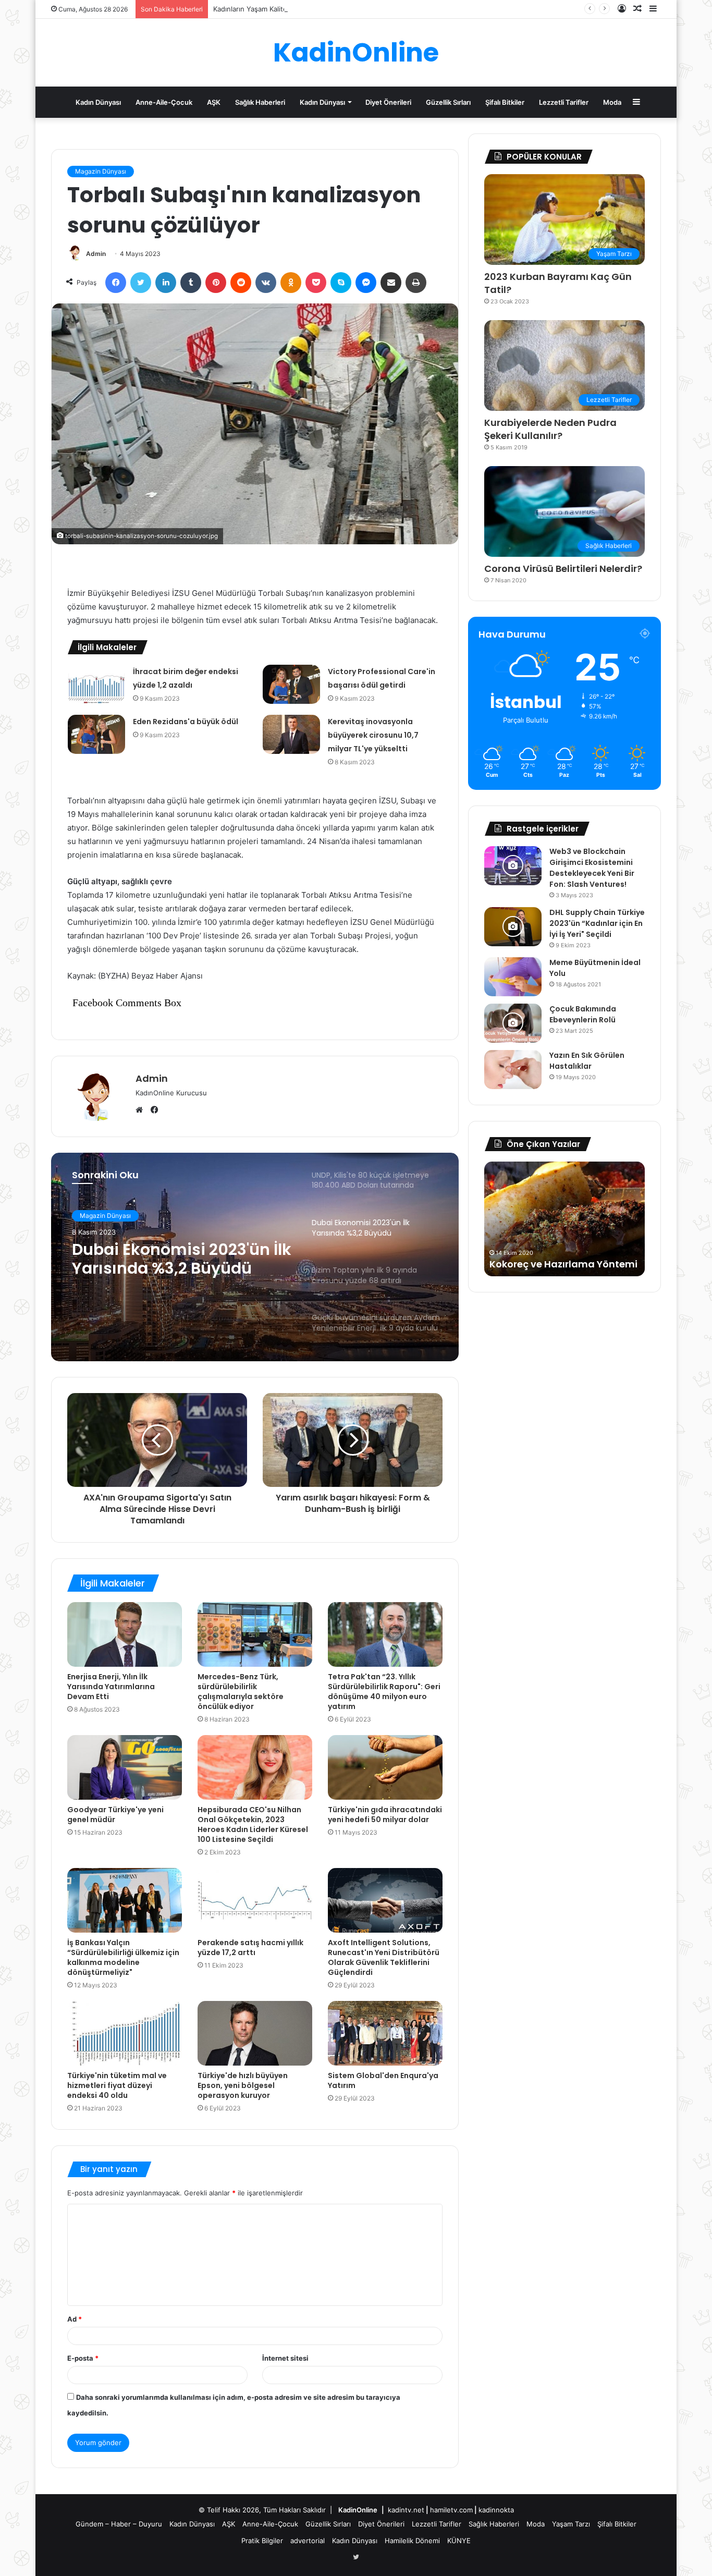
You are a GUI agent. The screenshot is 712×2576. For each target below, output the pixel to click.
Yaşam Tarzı (571, 2524)
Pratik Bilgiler (262, 2541)
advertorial (308, 2541)
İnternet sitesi (285, 2358)
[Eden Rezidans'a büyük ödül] (96, 734)
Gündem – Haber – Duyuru (119, 2524)
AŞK (214, 102)
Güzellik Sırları (448, 102)
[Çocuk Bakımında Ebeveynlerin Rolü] (513, 1023)
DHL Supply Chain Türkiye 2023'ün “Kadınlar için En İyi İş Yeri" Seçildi (597, 923)
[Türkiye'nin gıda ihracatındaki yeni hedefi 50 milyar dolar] (385, 1767)
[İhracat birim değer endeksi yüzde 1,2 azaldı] (96, 684)
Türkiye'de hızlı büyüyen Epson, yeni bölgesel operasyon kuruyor (243, 2085)
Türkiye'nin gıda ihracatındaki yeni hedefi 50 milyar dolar (385, 1815)
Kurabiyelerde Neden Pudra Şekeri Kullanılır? (550, 429)
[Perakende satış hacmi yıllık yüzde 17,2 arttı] (255, 1900)
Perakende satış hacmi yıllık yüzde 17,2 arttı (250, 1948)
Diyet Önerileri (388, 102)
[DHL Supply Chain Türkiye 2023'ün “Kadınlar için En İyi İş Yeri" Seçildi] (513, 927)
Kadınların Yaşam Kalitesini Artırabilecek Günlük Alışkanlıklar (309, 9)
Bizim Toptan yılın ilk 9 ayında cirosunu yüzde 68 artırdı (174, 1259)
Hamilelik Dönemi (412, 2541)
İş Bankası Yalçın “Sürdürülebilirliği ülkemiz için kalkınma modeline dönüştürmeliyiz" (123, 1957)
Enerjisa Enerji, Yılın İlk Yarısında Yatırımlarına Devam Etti (111, 1687)
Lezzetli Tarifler (564, 102)
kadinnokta (496, 2510)
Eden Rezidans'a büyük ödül (186, 722)
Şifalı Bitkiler (505, 102)
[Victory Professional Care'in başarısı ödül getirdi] (291, 684)
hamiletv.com (451, 2510)
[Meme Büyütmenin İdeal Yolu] (513, 977)
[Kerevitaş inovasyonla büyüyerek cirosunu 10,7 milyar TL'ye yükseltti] (291, 734)
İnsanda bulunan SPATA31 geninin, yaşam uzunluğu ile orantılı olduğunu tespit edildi (561, 1251)
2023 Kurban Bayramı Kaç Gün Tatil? (558, 283)
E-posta (83, 2358)
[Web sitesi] (142, 1110)
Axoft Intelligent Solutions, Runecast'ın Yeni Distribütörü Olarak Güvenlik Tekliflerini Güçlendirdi (384, 1957)
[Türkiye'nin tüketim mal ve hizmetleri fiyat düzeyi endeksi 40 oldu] (125, 2033)
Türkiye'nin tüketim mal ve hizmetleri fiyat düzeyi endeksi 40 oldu (117, 2085)
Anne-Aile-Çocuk (164, 102)
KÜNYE (459, 2541)
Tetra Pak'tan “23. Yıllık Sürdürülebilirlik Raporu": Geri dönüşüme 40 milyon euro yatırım (384, 1692)
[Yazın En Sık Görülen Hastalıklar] (513, 1070)
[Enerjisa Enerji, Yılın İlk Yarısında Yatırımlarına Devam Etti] (125, 1634)
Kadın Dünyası (98, 102)
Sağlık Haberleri (260, 102)
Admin (96, 254)
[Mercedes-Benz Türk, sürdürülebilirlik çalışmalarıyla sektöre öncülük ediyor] (255, 1634)
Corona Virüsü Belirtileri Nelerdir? (563, 569)
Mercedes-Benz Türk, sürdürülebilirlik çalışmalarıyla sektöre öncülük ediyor (241, 1692)
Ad (75, 2319)
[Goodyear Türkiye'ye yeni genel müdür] (125, 1767)
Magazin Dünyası (101, 171)
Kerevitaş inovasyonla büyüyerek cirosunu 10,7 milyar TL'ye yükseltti (373, 735)
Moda (612, 102)
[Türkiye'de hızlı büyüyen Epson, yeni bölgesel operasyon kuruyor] (255, 2033)
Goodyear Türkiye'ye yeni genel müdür (115, 1815)
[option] (255, 1257)
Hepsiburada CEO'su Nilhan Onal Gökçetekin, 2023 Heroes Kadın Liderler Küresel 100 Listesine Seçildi (253, 1824)
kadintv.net (406, 2510)
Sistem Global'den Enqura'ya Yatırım (383, 2080)
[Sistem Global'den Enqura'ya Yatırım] (385, 2033)
